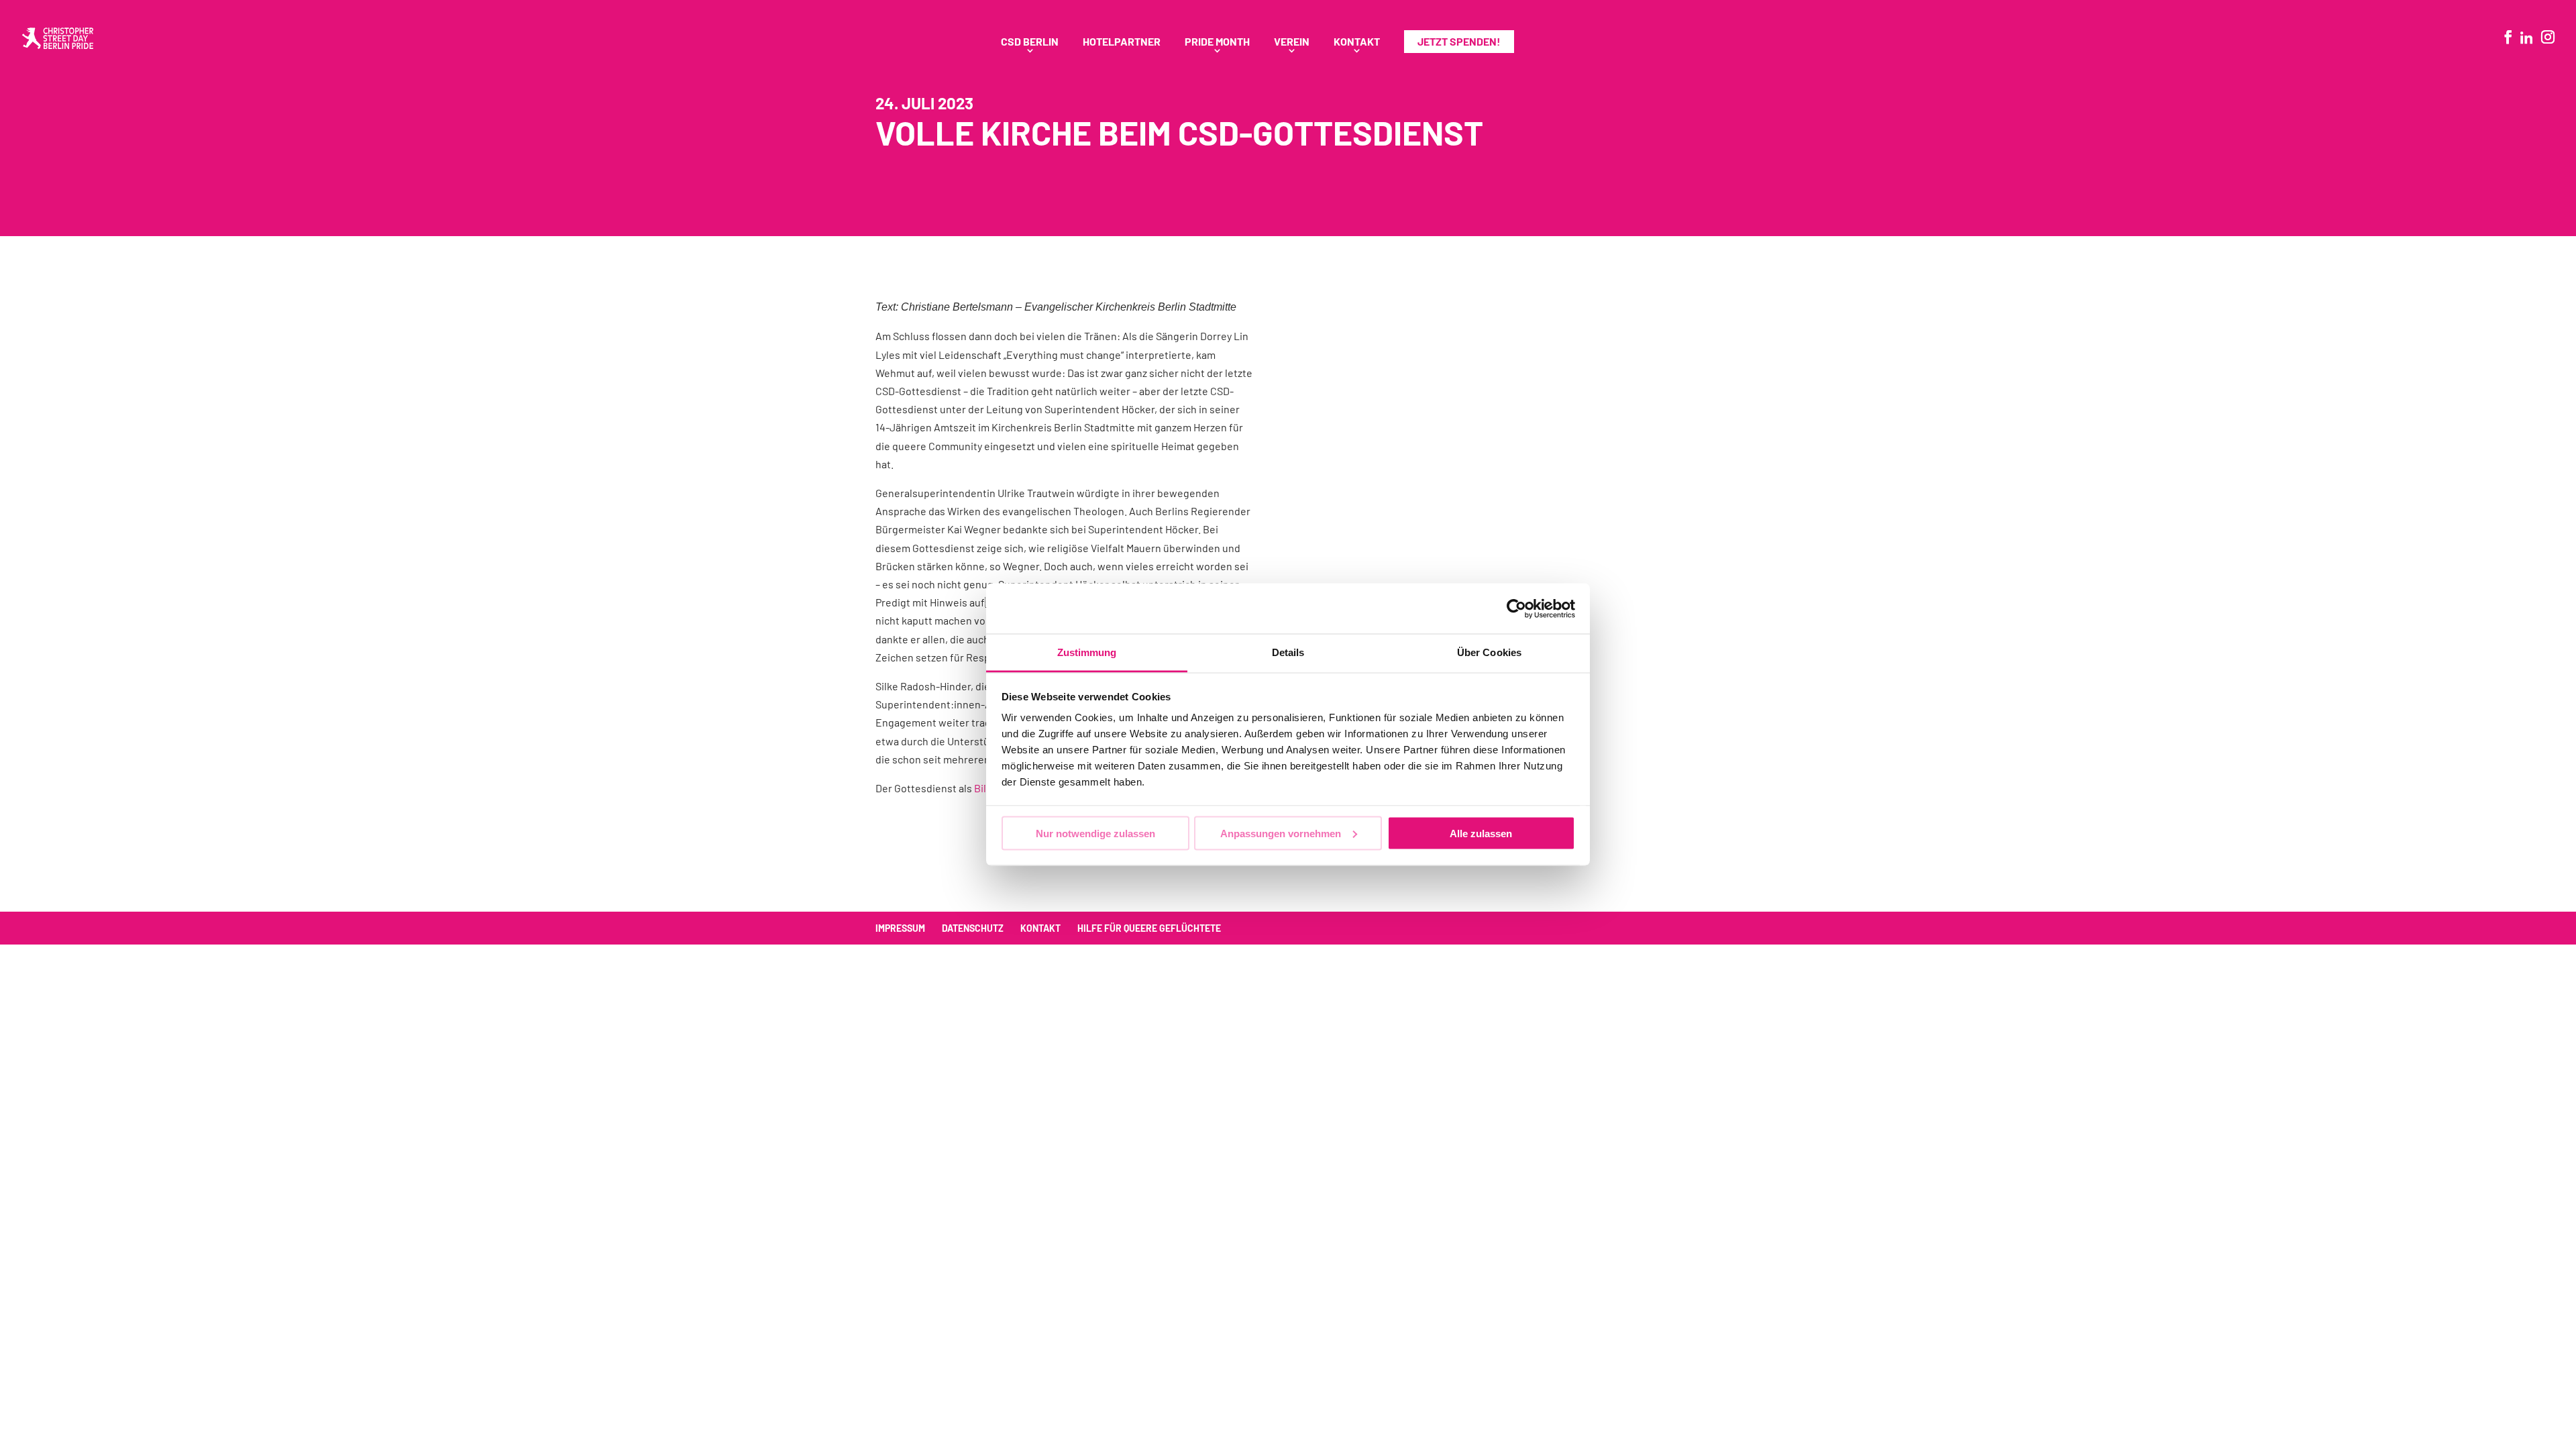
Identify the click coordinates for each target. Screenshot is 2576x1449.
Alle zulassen (1481, 833)
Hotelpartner (1122, 42)
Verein (1292, 42)
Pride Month (1217, 42)
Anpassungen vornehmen (1281, 833)
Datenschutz (973, 928)
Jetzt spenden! (1459, 41)
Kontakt (1357, 42)
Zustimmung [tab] (1087, 652)
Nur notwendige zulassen (1095, 833)
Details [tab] (1288, 652)
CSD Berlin (1030, 42)
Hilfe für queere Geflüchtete (1149, 928)
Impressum (900, 928)
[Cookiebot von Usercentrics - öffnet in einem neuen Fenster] (1516, 608)
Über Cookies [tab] (1489, 652)
